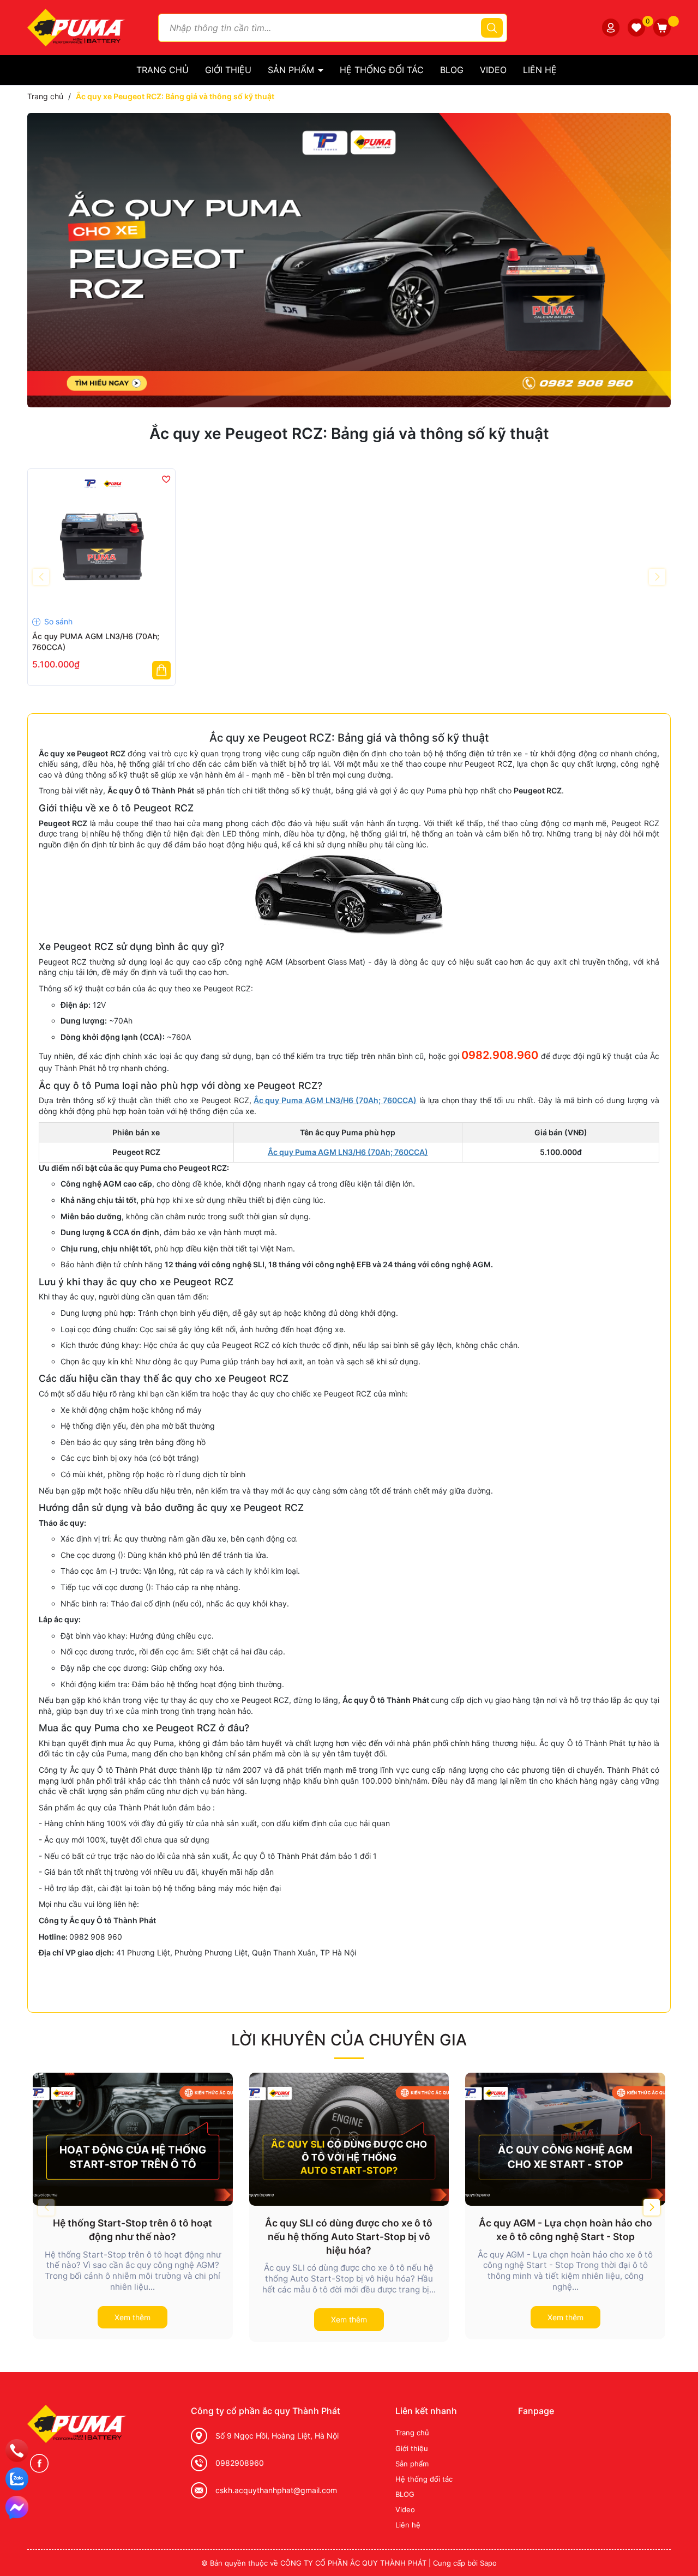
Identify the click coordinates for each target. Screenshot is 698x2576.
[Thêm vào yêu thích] (166, 479)
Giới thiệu (228, 70)
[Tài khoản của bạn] (611, 28)
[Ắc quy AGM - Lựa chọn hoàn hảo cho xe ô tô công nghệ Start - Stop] (565, 2139)
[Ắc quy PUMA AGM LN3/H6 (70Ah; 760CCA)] (101, 543)
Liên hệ (540, 70)
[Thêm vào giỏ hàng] (161, 670)
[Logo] (76, 26)
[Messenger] (17, 2507)
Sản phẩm (292, 70)
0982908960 (240, 2463)
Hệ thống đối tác (382, 70)
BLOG (452, 70)
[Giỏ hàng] (662, 28)
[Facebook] (39, 2463)
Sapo (488, 2563)
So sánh (57, 621)
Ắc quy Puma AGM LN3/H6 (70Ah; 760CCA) (335, 1100)
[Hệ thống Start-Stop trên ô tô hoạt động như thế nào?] (133, 2139)
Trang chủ (163, 70)
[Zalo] (17, 2479)
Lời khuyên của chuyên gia (349, 2040)
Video (493, 70)
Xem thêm (133, 2317)
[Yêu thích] (636, 28)
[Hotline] (17, 2451)
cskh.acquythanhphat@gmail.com (276, 2490)
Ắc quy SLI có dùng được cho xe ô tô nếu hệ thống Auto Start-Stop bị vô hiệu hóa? (349, 2236)
